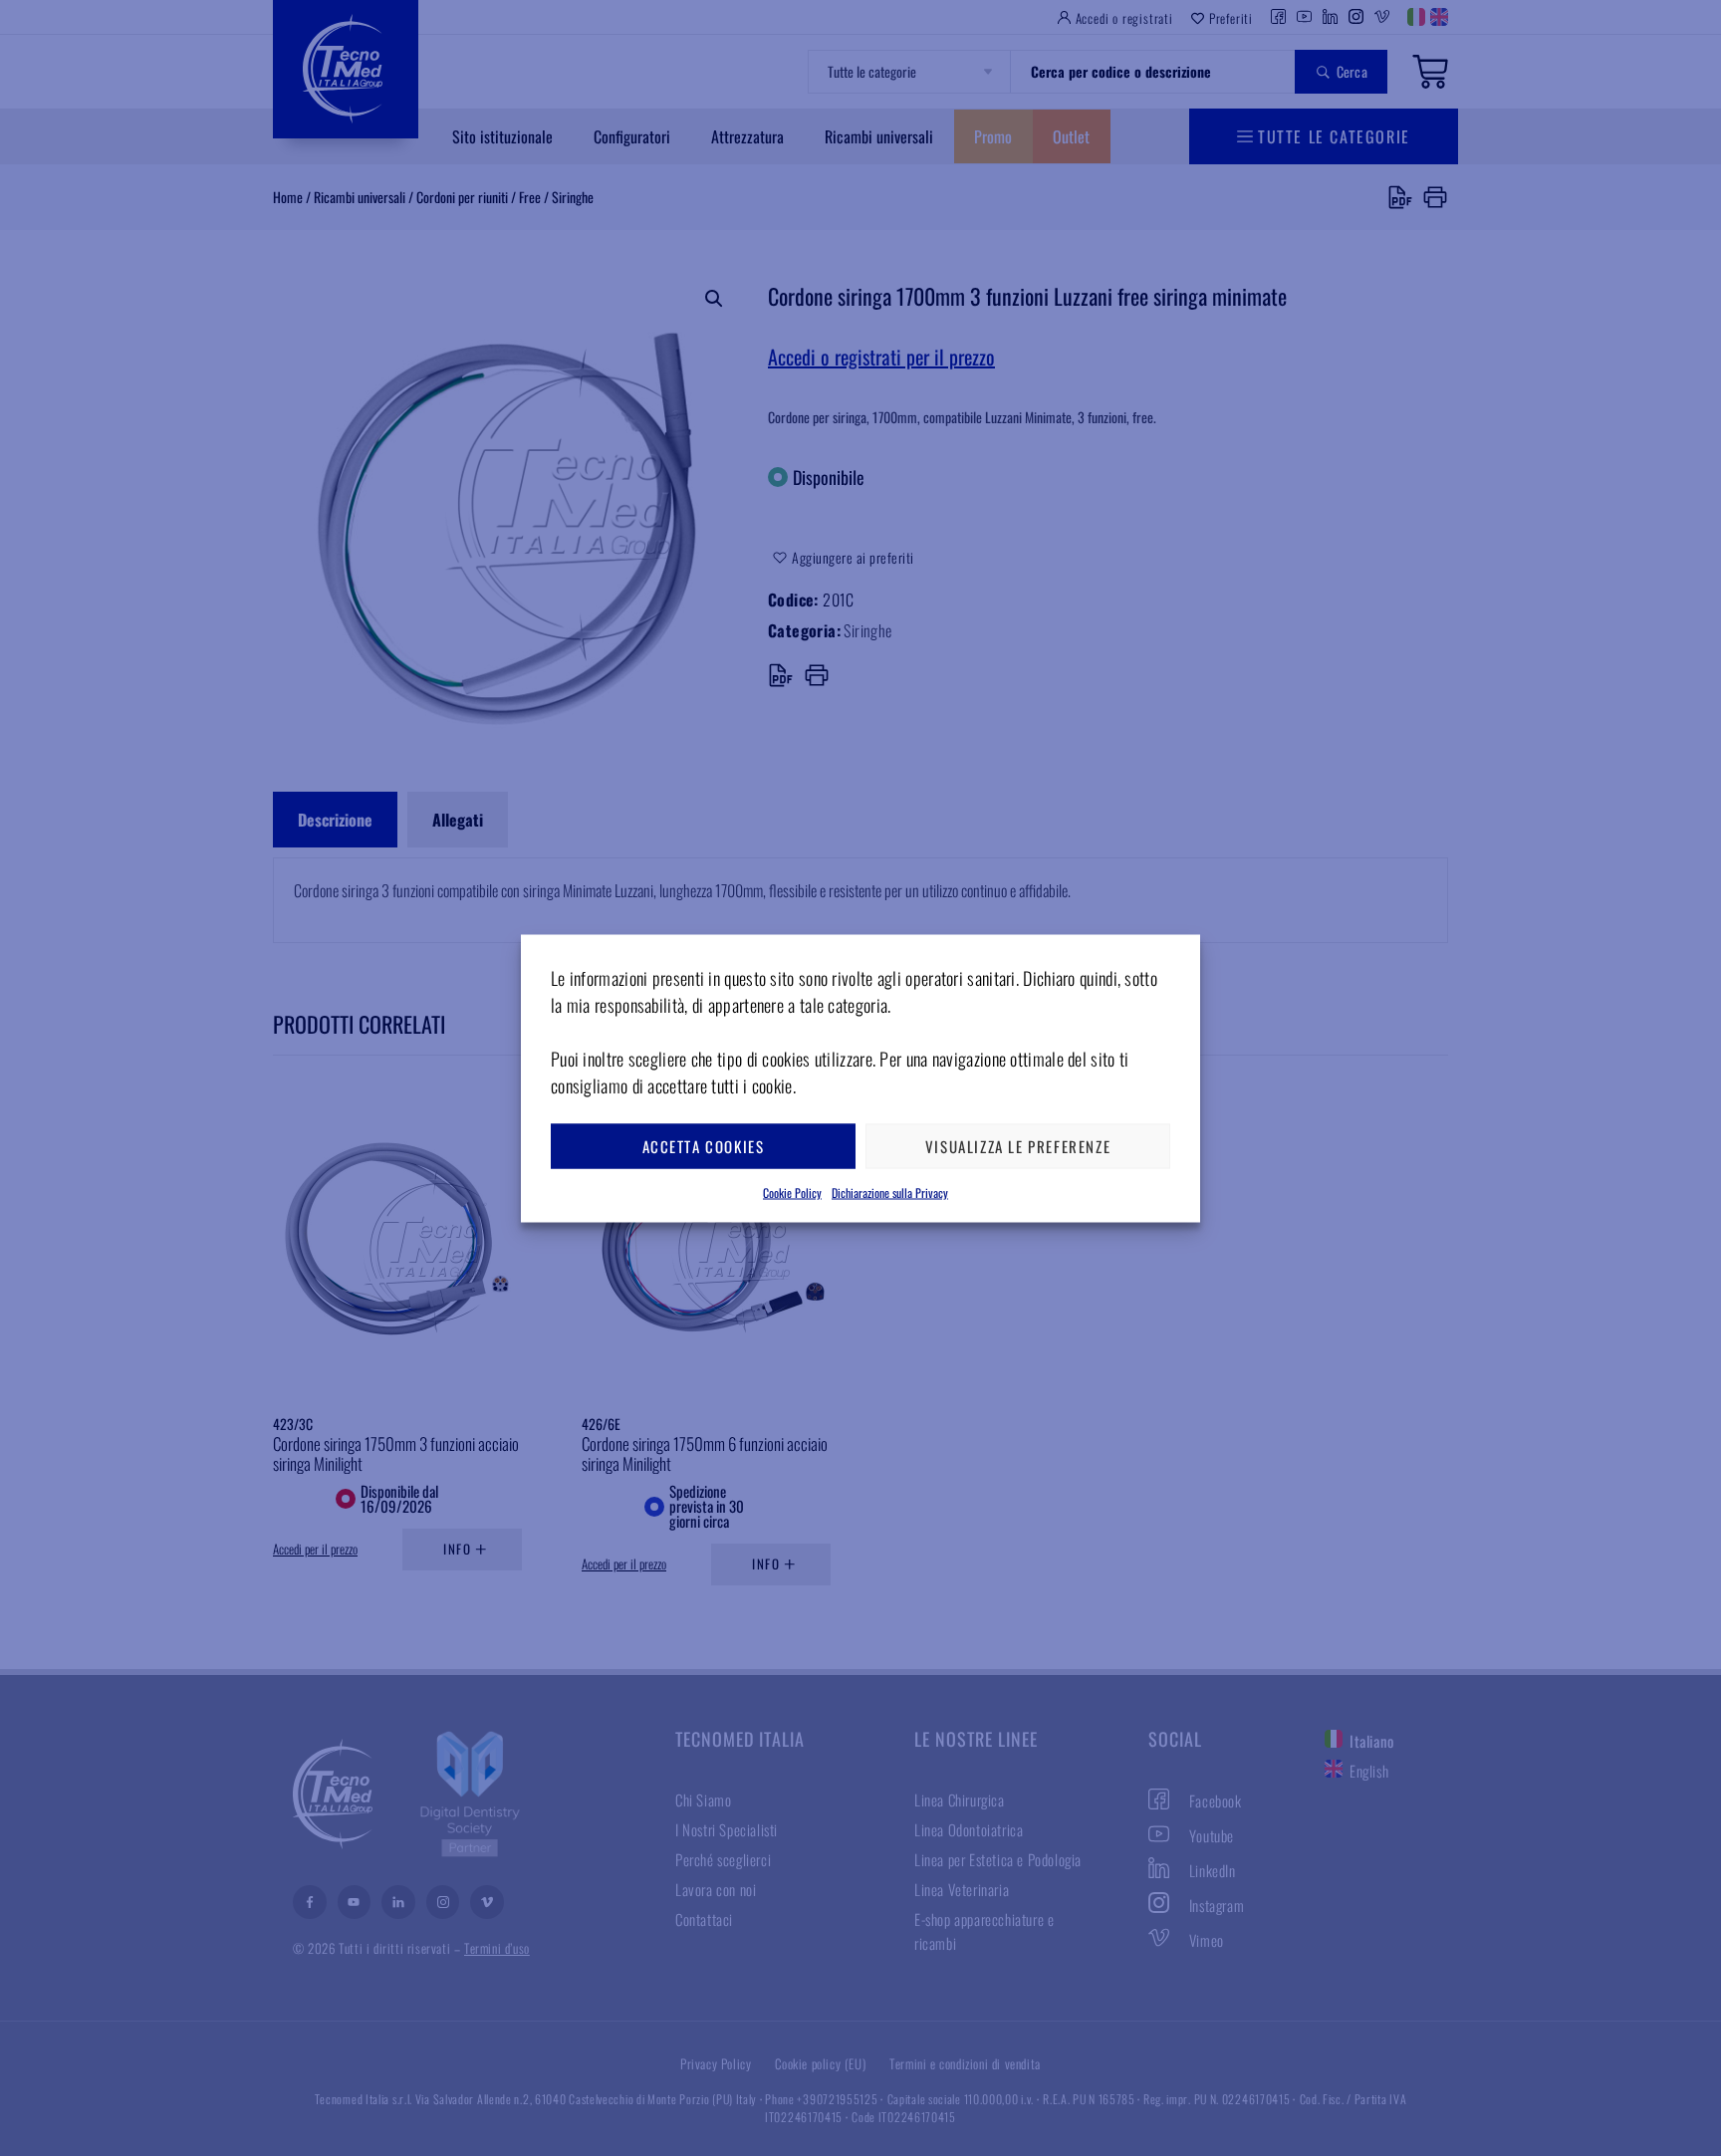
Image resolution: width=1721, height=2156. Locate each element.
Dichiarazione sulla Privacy (890, 1192)
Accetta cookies (704, 1146)
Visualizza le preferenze (1018, 1146)
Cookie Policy (792, 1192)
